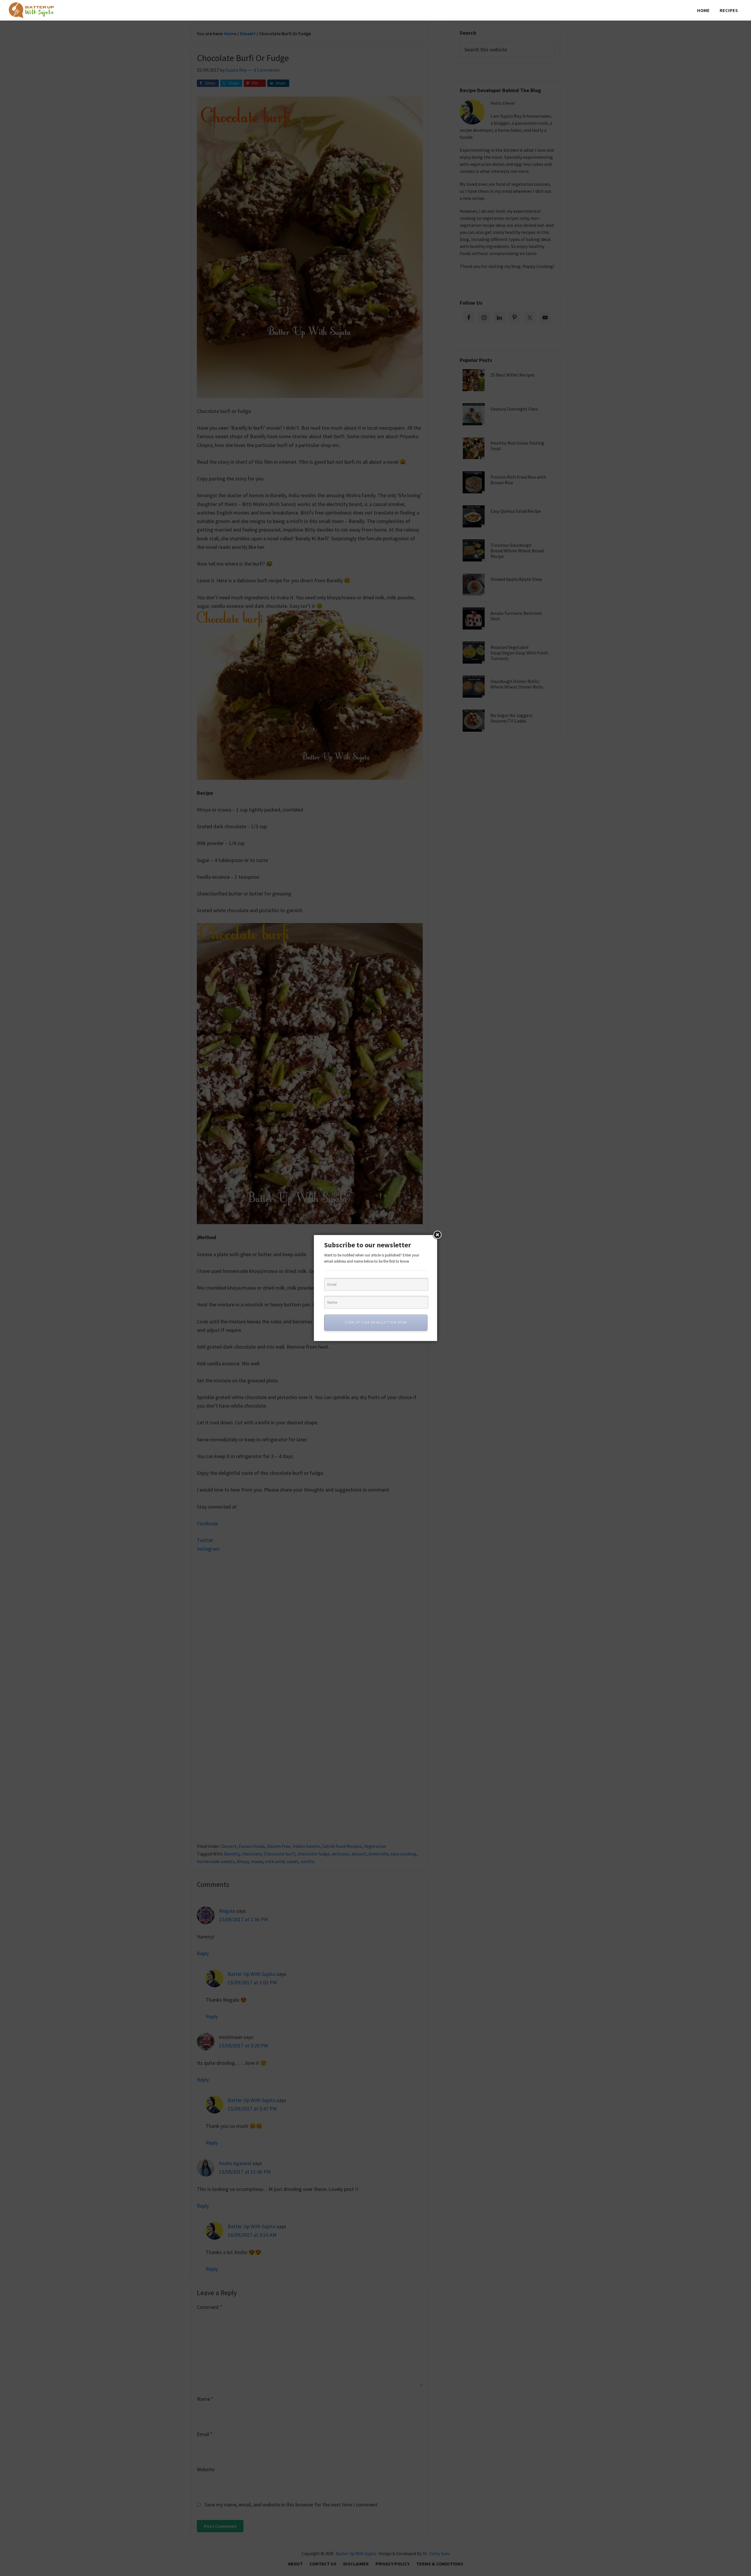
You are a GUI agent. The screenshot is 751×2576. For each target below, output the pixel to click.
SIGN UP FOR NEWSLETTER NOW (376, 1322)
